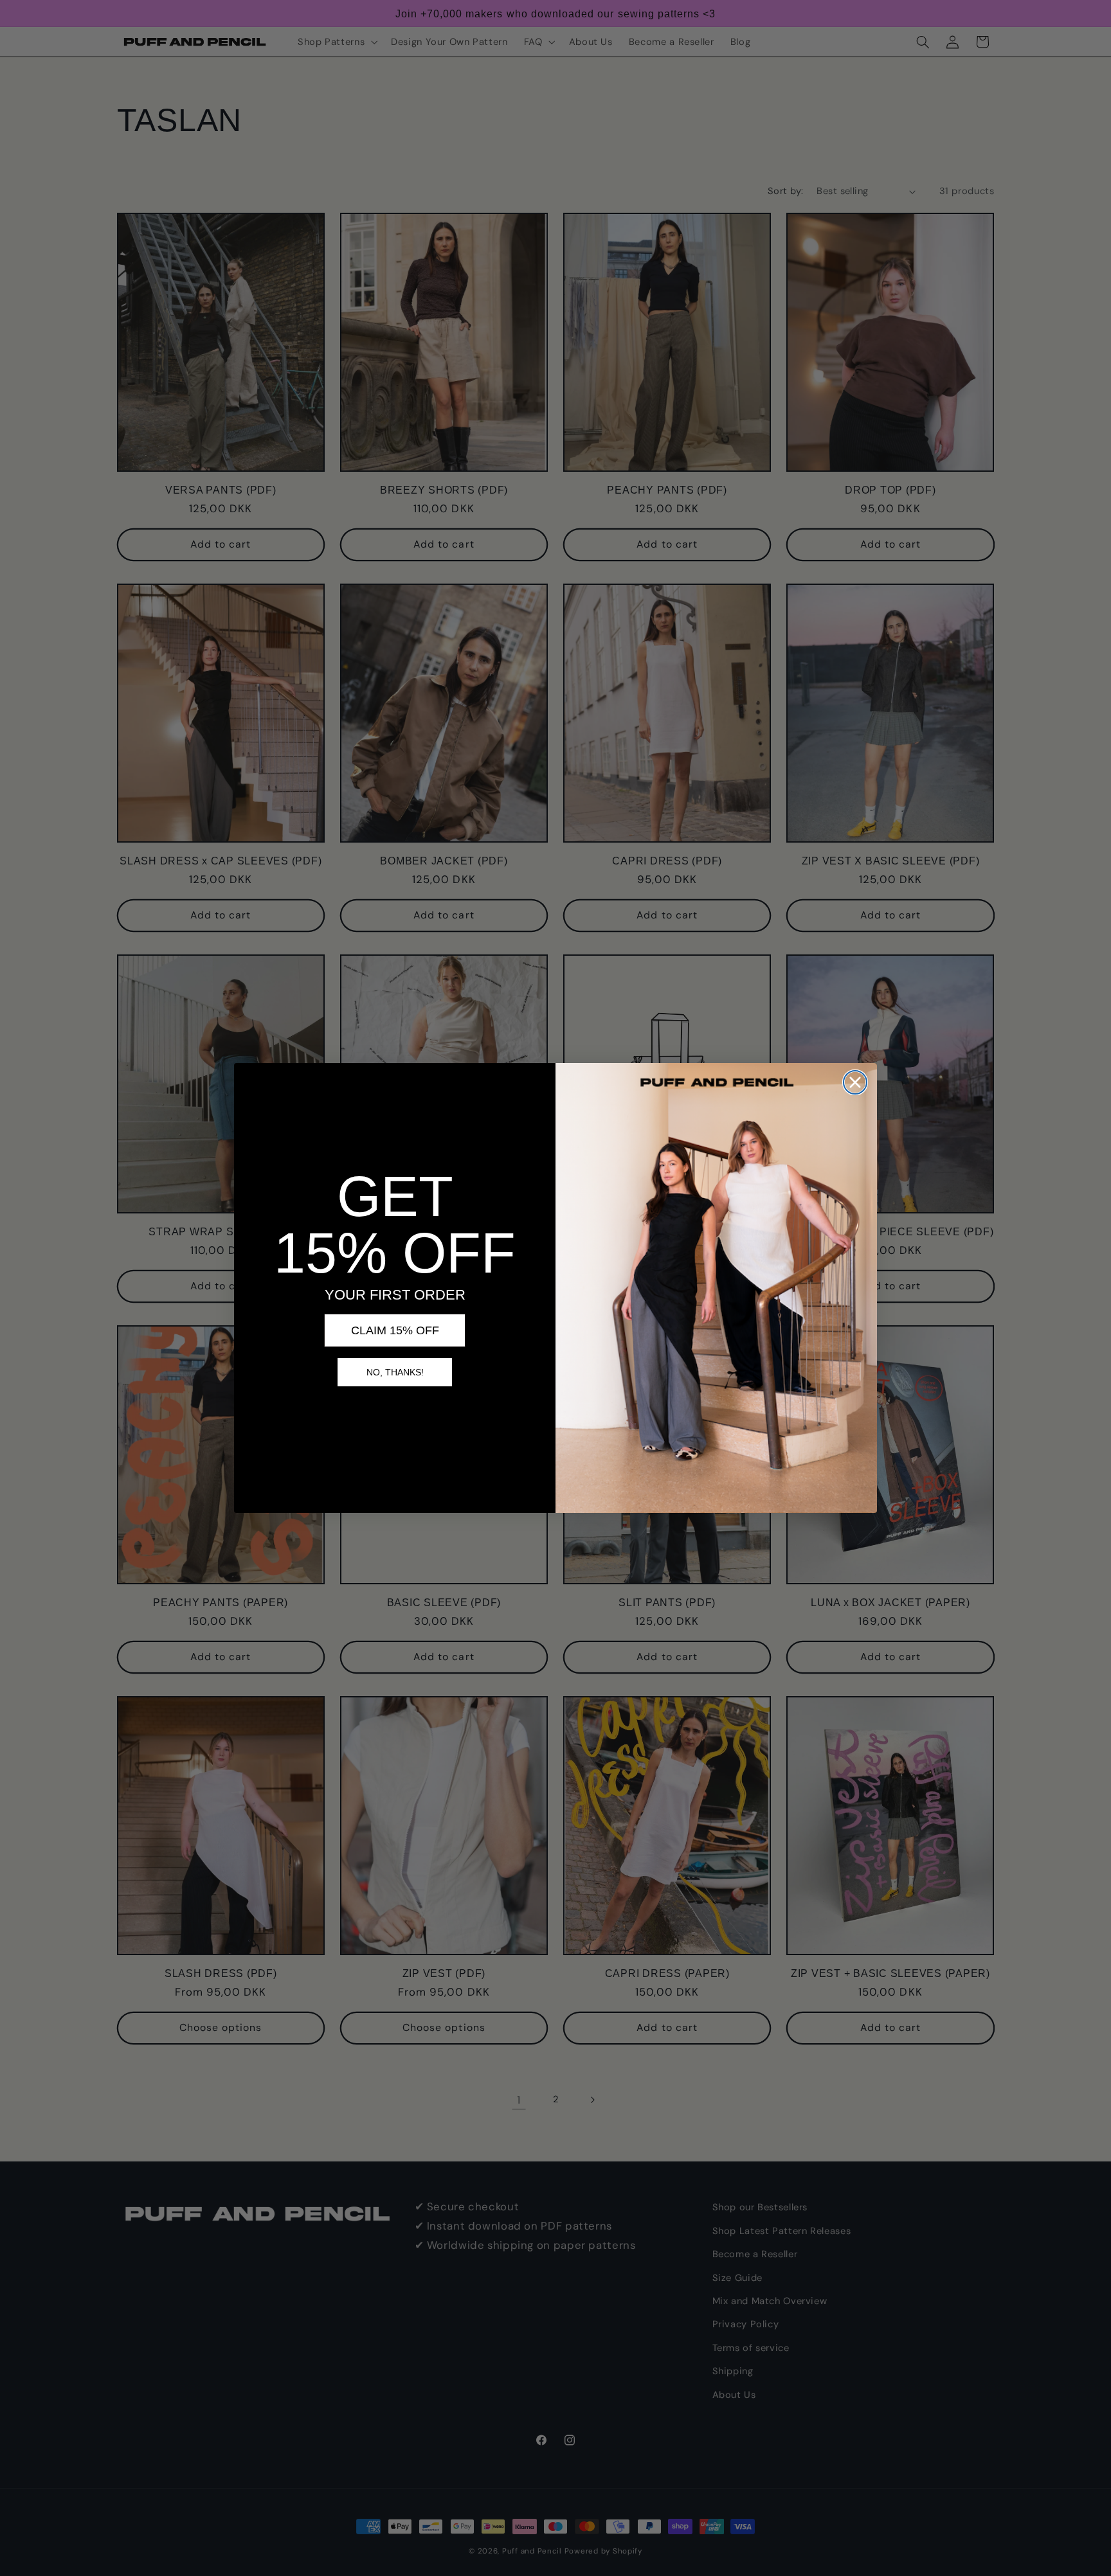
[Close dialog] (855, 1082)
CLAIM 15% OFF (395, 1330)
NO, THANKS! (395, 1372)
